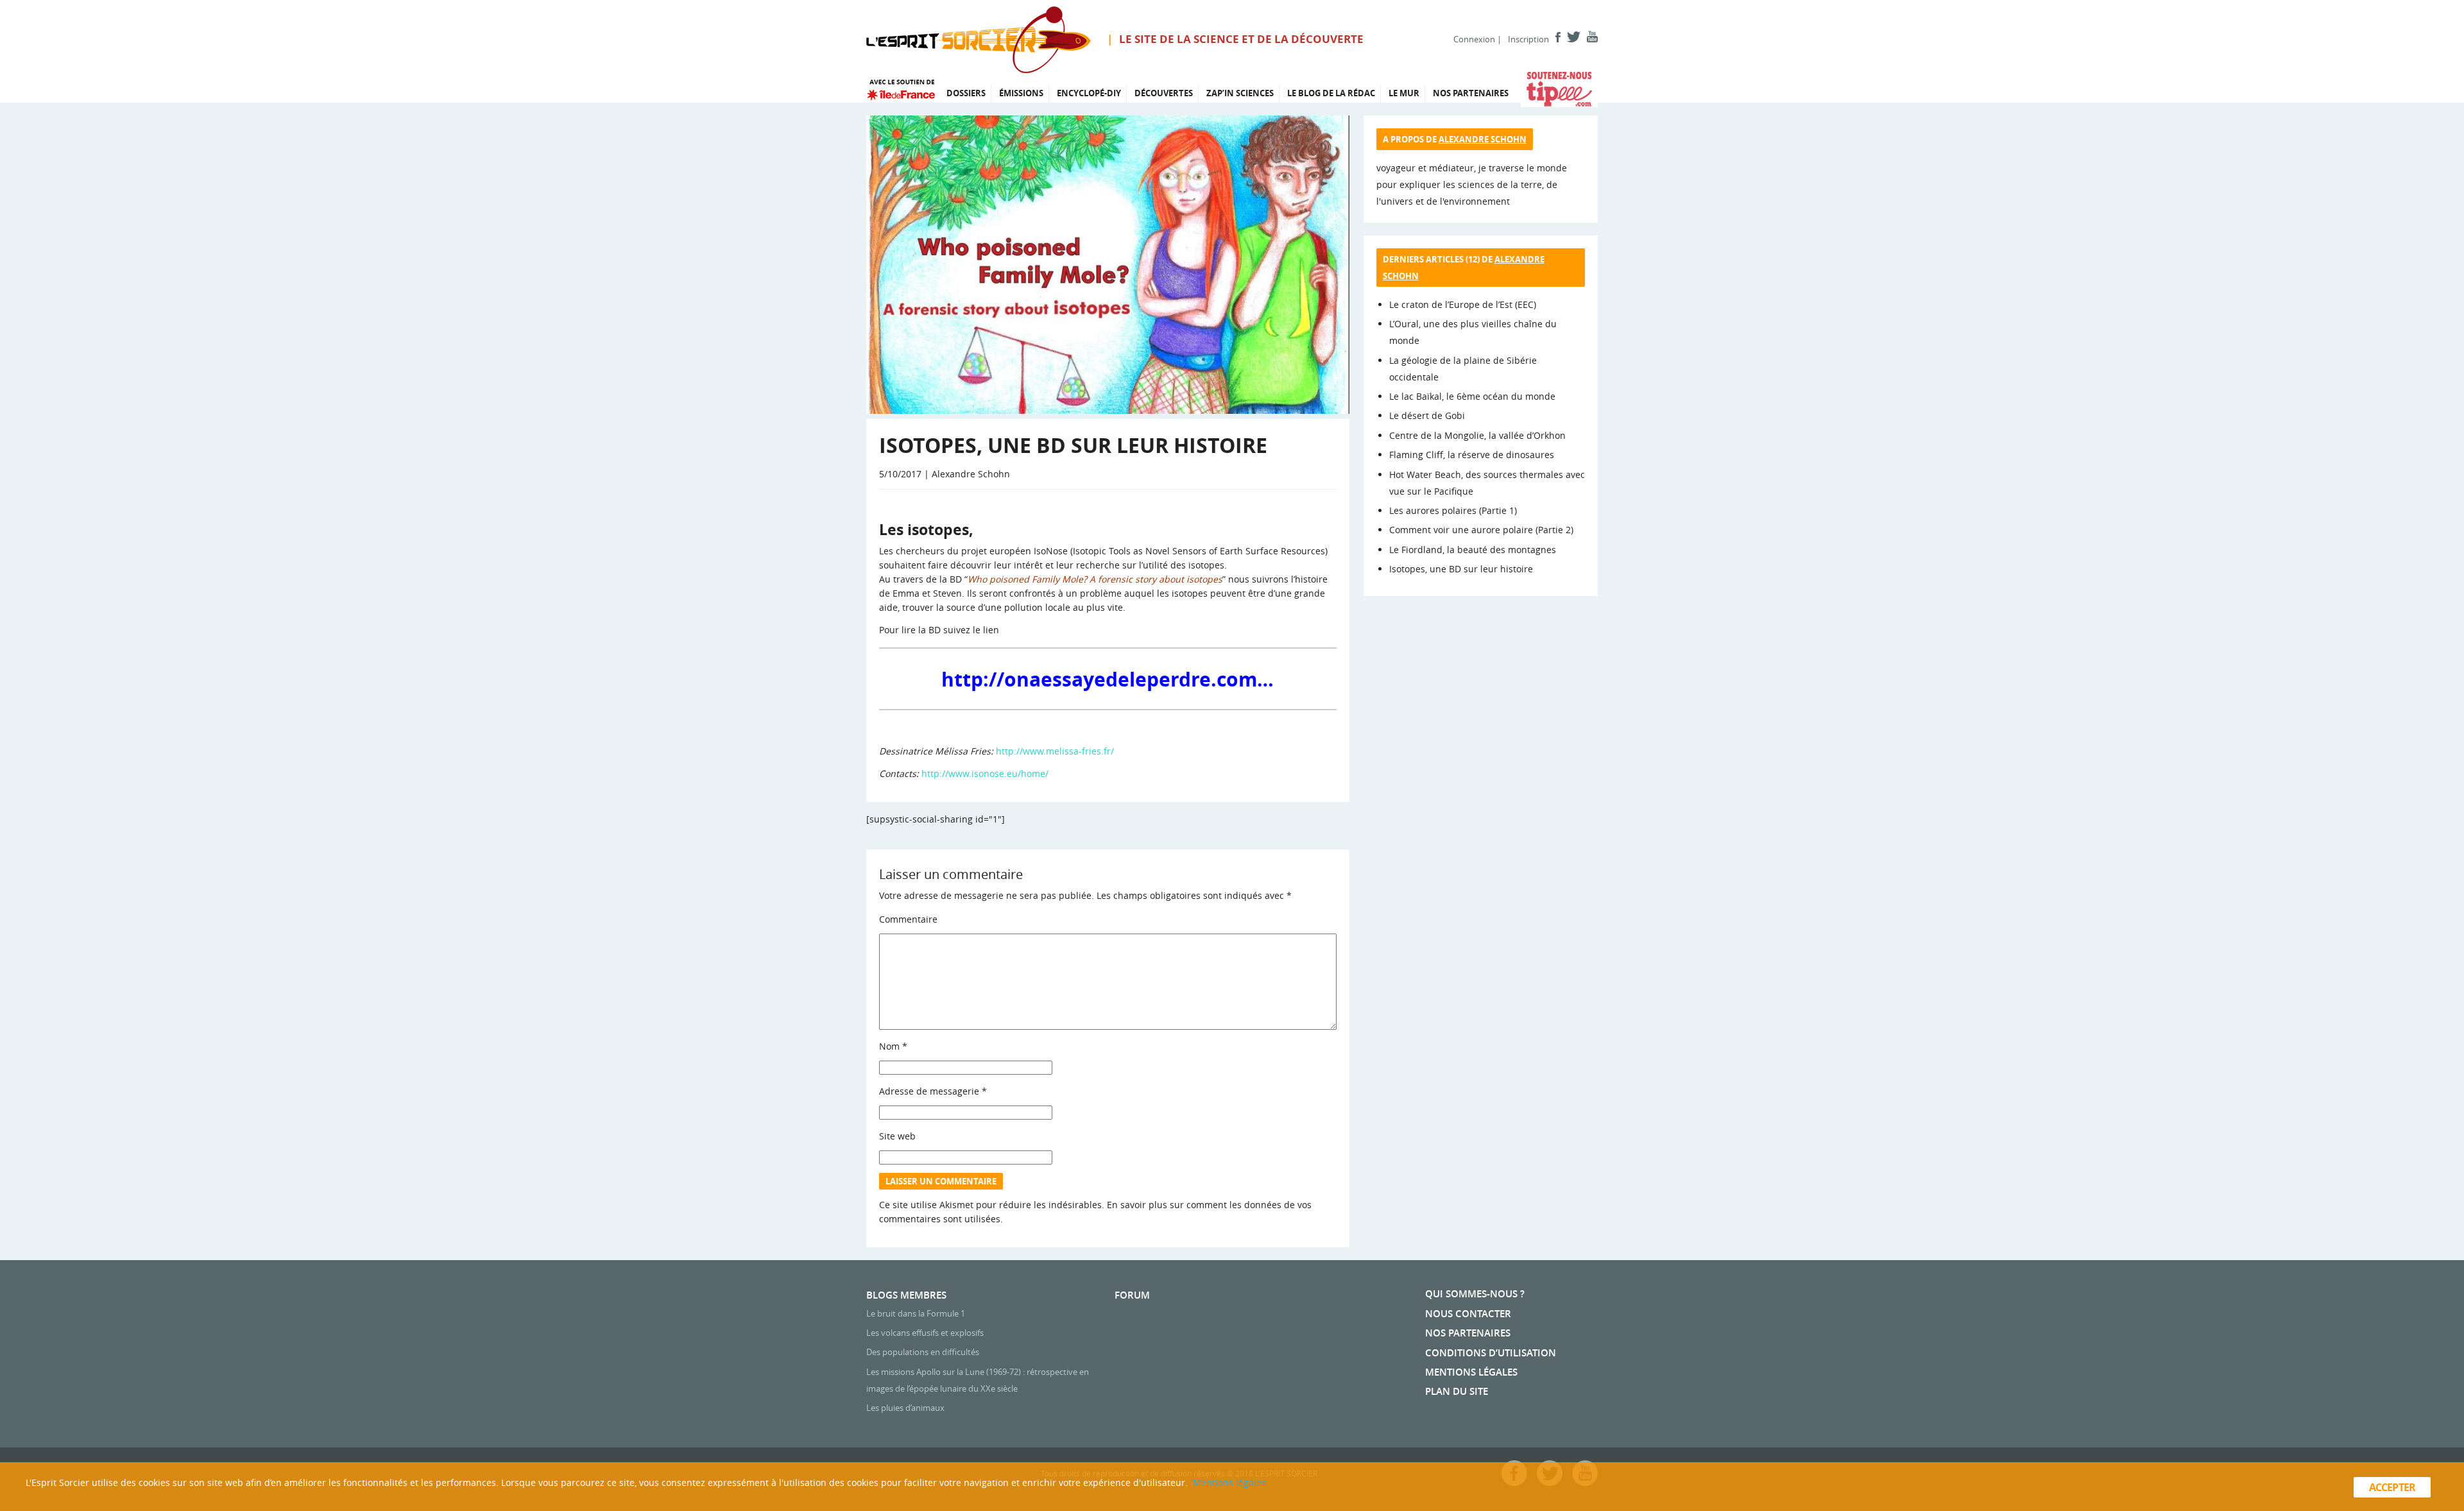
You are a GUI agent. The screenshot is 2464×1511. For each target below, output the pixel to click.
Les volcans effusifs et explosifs (925, 1333)
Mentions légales (1471, 1372)
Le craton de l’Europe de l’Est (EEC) (1463, 304)
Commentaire (908, 919)
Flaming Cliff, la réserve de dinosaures (1472, 455)
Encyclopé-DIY (1089, 93)
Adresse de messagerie (933, 1091)
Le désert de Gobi (1427, 415)
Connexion (1474, 39)
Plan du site (1457, 1391)
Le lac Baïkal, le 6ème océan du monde (1472, 396)
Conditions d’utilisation (1491, 1353)
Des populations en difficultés (923, 1352)
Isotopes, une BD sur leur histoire (1461, 569)
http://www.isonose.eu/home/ (985, 773)
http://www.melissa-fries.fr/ (1055, 751)
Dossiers (966, 93)
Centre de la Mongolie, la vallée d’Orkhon (1477, 435)
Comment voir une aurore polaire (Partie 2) (1481, 530)
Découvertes (1164, 93)
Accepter (2392, 1487)
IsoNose (1051, 551)
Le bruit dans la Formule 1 (916, 1313)
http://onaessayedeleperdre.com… (1108, 679)
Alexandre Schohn (1483, 139)
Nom (893, 1046)
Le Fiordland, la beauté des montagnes (1473, 550)
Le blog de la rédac (1331, 93)
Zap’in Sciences (1240, 93)
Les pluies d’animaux (905, 1408)
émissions (1021, 93)
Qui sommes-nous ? (1475, 1294)
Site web (897, 1136)
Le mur (1404, 93)
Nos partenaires (1471, 93)
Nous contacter (1468, 1314)
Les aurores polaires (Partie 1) (1453, 510)
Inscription (1528, 39)
